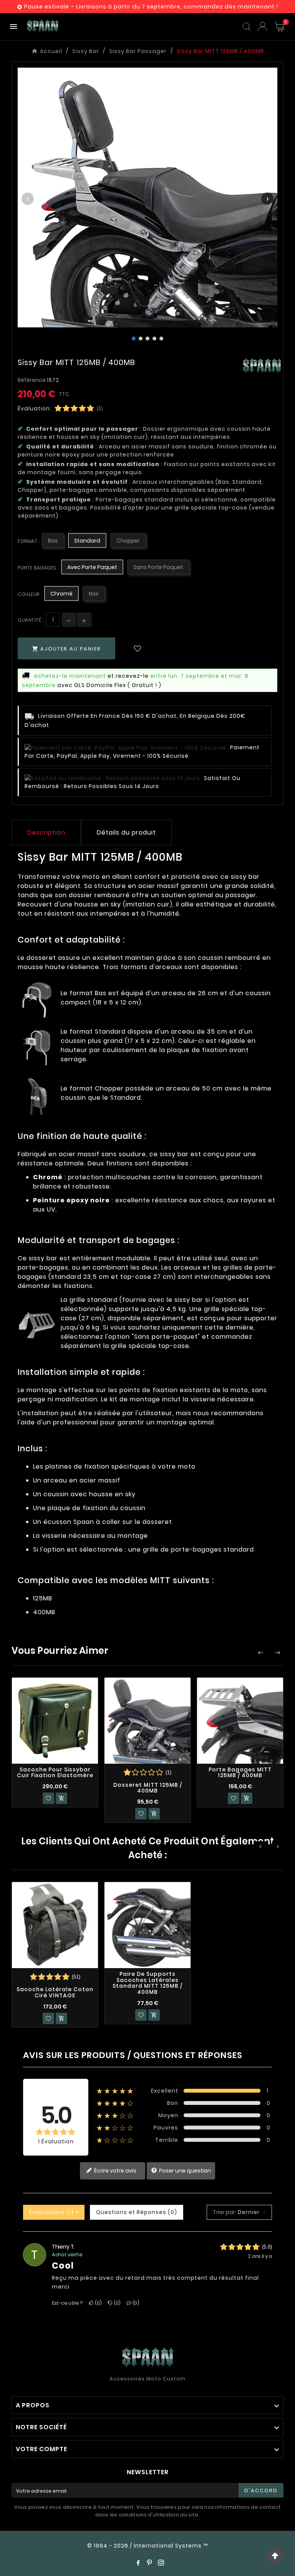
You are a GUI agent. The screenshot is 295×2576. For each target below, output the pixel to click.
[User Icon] (263, 26)
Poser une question (184, 2170)
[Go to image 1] (134, 339)
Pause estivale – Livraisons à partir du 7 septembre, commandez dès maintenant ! (151, 7)
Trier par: (225, 2212)
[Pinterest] (149, 2563)
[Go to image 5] (161, 339)
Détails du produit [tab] (126, 832)
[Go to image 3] (147, 339)
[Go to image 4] (154, 339)
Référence (32, 380)
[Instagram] (161, 2563)
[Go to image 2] (141, 339)
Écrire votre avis (115, 2170)
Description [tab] (46, 832)
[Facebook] (138, 2563)
